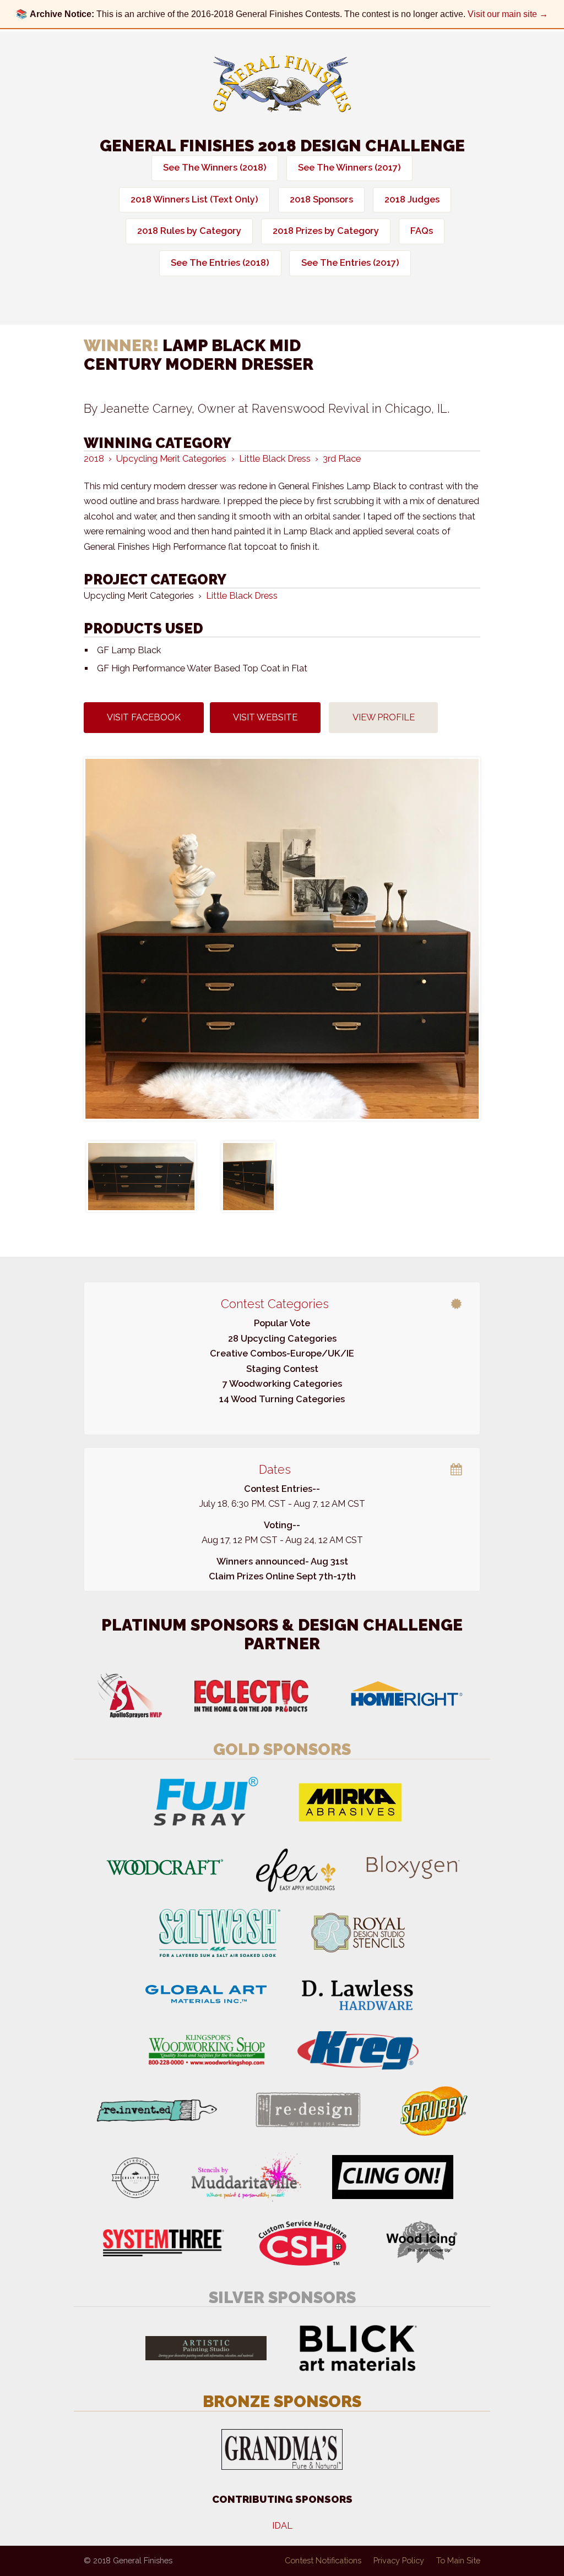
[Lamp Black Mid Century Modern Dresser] (282, 939)
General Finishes (282, 84)
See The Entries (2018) (220, 263)
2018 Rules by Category (189, 231)
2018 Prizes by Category (326, 231)
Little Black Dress (242, 596)
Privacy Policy (399, 2560)
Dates (275, 1469)
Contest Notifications (323, 2560)
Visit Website (265, 717)
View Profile (384, 717)
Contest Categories (275, 1304)
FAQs (422, 231)
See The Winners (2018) (215, 168)
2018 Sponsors (321, 199)
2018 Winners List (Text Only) (194, 199)
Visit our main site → (508, 14)
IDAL (282, 2526)
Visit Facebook (144, 717)
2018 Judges (412, 199)
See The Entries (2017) (350, 263)
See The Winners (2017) (349, 168)
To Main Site (458, 2560)
